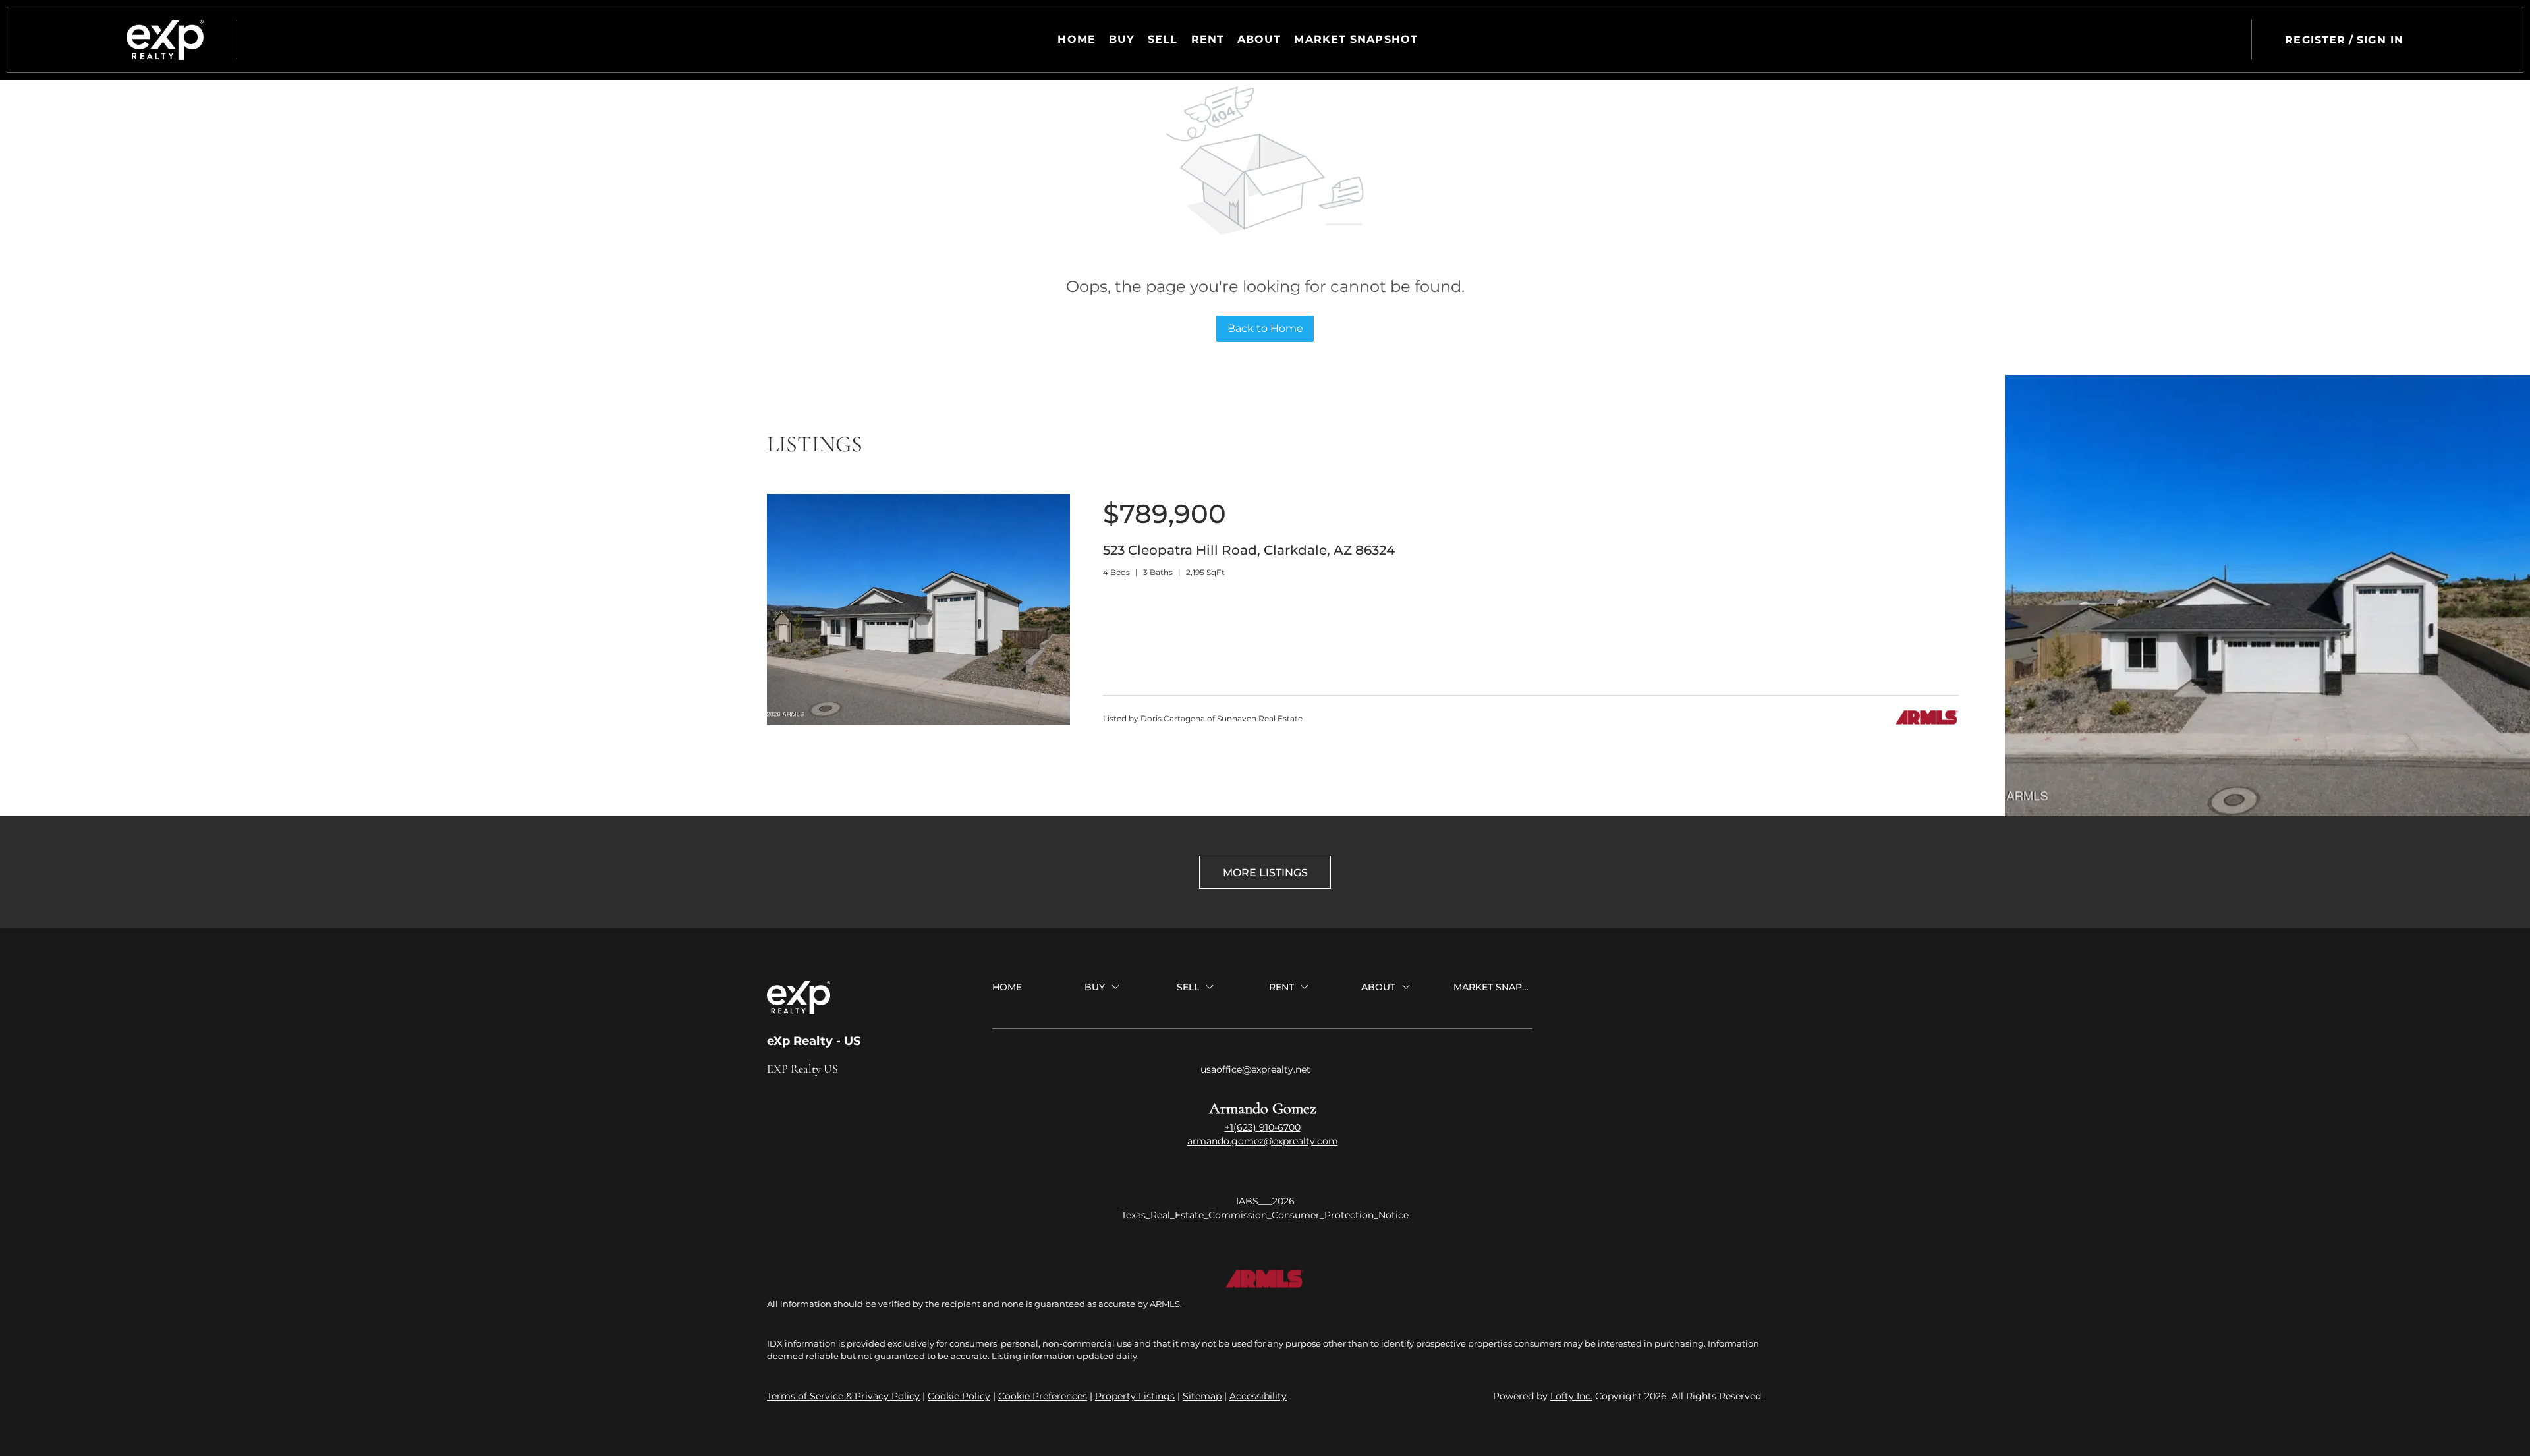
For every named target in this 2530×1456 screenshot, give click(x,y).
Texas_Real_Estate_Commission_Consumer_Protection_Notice (1265, 1215)
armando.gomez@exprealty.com (1263, 1141)
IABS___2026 (1265, 1201)
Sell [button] (1163, 39)
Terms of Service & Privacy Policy (843, 1396)
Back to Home (1265, 328)
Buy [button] (1122, 39)
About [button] (1259, 39)
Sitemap (1202, 1396)
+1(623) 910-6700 (1263, 1127)
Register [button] (2315, 40)
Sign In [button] (2380, 40)
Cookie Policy (959, 1396)
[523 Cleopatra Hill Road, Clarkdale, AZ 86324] (918, 721)
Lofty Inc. (1571, 1396)
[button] (165, 40)
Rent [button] (1208, 39)
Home (1076, 39)
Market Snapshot (1356, 39)
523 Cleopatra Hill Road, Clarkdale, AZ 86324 (1249, 550)
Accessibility (1258, 1396)
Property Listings (1135, 1396)
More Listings (1265, 873)
